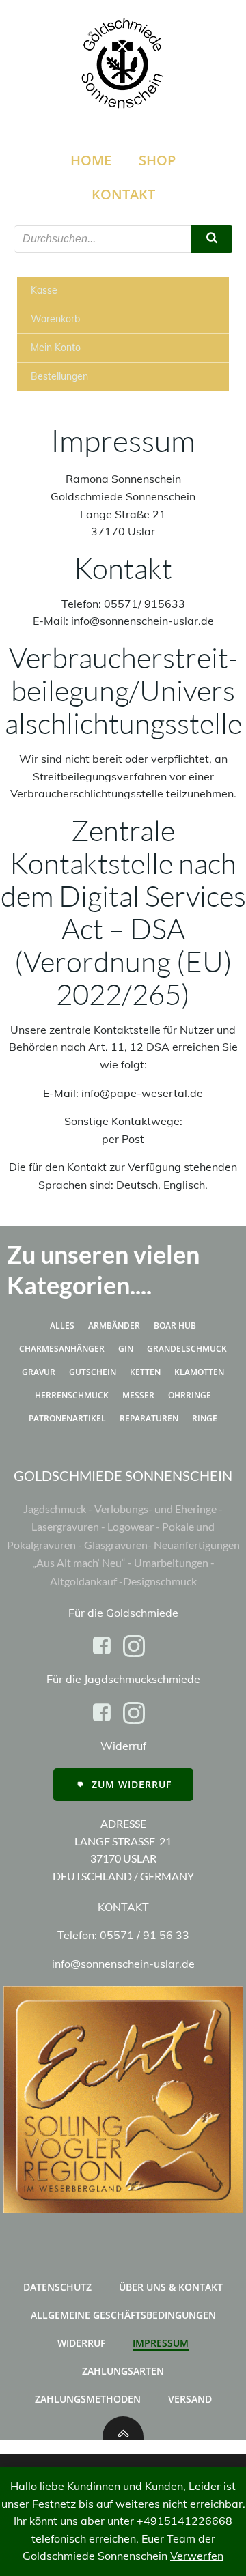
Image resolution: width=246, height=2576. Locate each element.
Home (91, 160)
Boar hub (175, 1326)
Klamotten (199, 1372)
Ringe (205, 1418)
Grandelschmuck (187, 1349)
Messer (138, 1395)
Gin (126, 1349)
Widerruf (81, 2343)
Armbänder (114, 1326)
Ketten (145, 1372)
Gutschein (93, 1372)
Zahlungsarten (123, 2371)
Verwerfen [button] (197, 2556)
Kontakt (123, 194)
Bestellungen (59, 376)
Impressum (161, 2343)
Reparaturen (149, 1418)
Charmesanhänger (62, 1349)
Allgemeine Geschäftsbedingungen (123, 2315)
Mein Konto (56, 348)
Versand (190, 2399)
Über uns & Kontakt (171, 2287)
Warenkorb (55, 319)
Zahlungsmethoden (88, 2399)
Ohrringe (190, 1395)
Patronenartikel (67, 1418)
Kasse (44, 290)
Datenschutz (57, 2287)
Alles (62, 1326)
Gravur (39, 1372)
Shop (157, 160)
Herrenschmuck (72, 1395)
